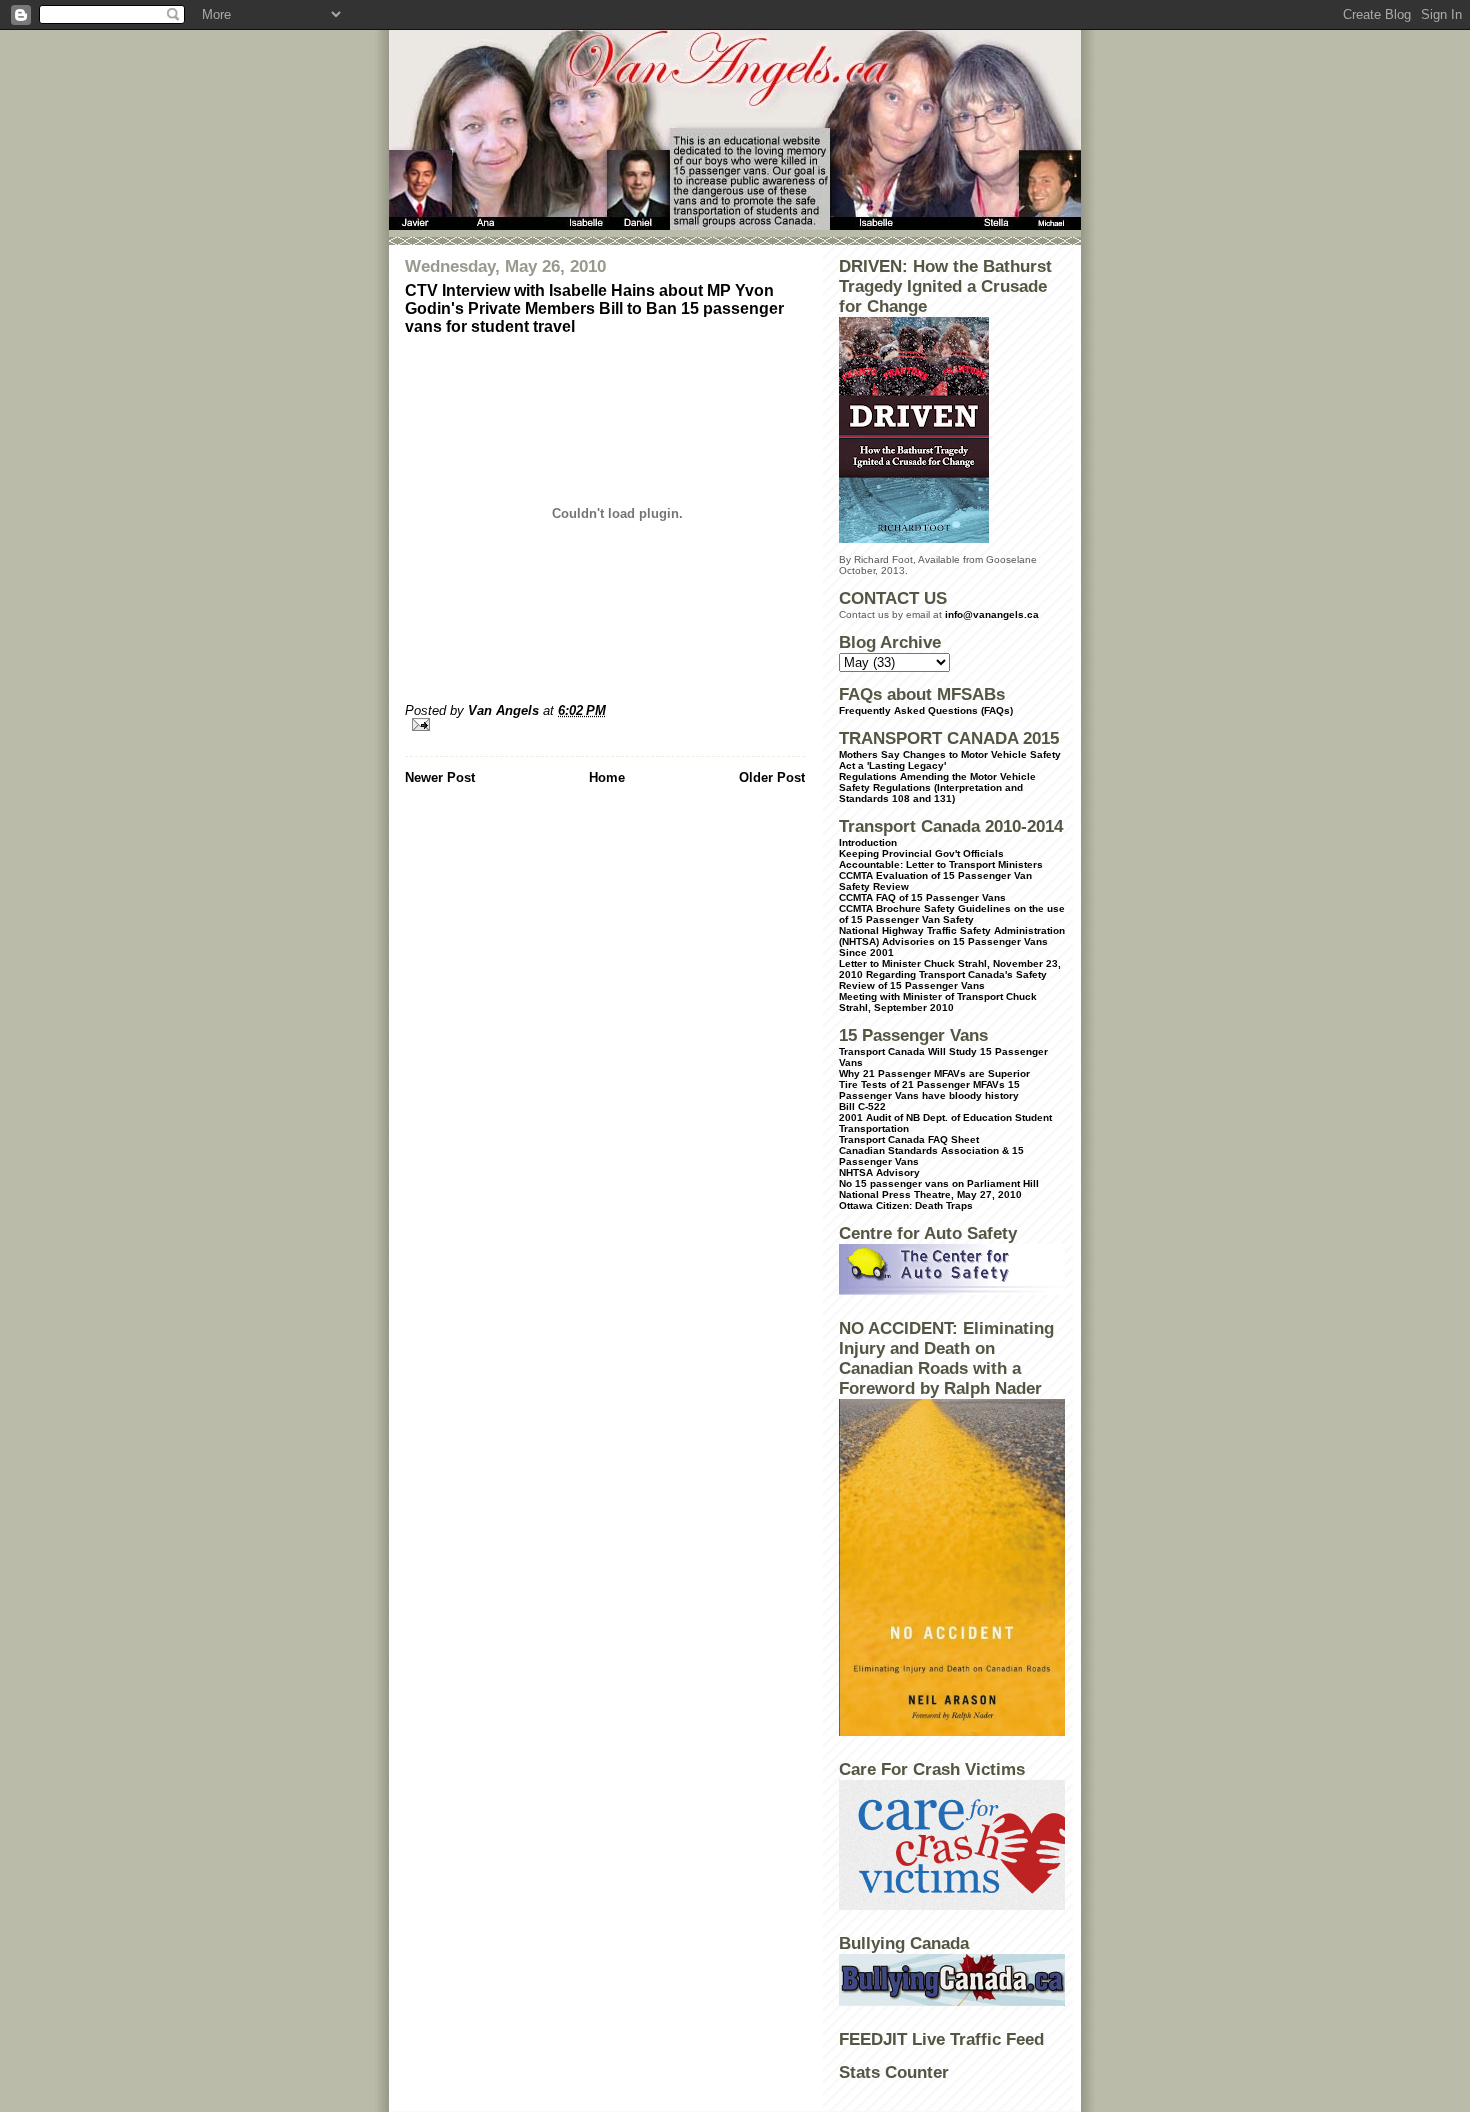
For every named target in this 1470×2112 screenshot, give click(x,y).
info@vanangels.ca (992, 614)
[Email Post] (605, 724)
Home (607, 777)
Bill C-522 (862, 1106)
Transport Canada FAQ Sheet (909, 1139)
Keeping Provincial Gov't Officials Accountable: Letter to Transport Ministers (941, 859)
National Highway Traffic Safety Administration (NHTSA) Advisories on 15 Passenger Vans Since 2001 (952, 941)
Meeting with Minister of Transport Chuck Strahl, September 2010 (938, 1002)
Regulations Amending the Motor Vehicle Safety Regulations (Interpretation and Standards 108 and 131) (937, 787)
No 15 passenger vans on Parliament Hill (939, 1183)
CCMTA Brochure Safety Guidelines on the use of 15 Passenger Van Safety (952, 914)
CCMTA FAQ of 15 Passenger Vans (922, 897)
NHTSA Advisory (879, 1172)
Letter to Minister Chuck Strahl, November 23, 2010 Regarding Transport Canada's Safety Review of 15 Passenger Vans (950, 974)
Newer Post (440, 777)
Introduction (868, 842)
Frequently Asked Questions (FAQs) (926, 710)
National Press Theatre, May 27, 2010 (930, 1194)
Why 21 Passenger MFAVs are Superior (934, 1073)
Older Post (772, 777)
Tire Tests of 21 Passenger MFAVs (922, 1084)
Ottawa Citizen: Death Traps (906, 1205)
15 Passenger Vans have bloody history (929, 1090)
